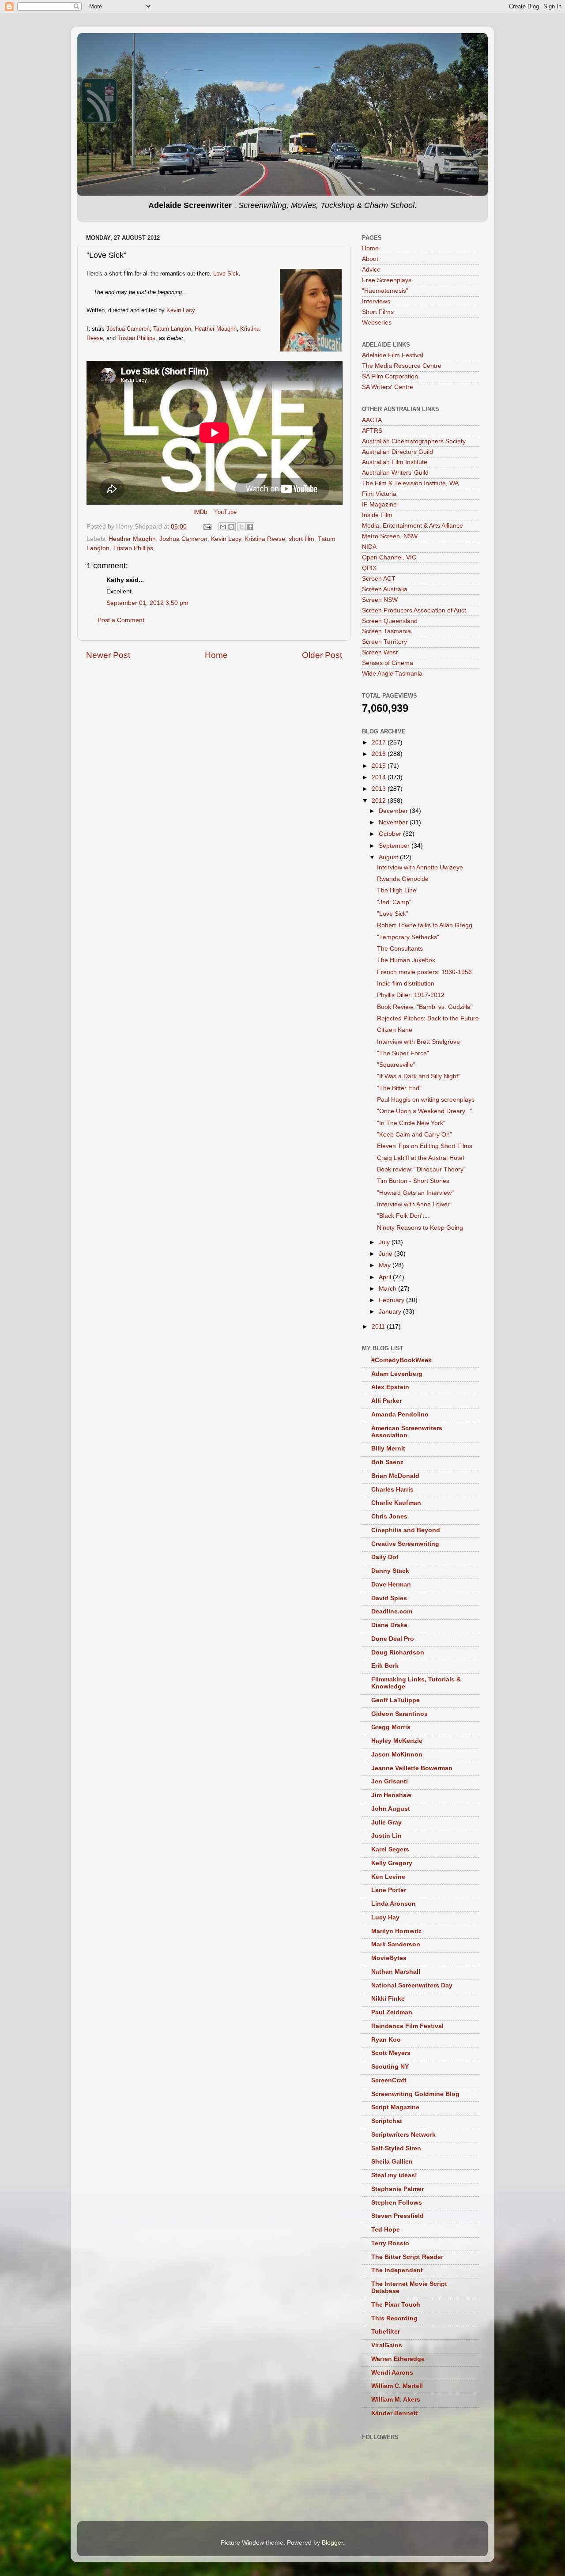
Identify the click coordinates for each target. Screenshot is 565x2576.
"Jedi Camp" (394, 902)
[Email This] (223, 527)
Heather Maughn (216, 329)
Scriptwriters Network (403, 2135)
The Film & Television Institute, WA (410, 483)
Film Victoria (379, 494)
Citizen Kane (395, 1030)
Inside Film (377, 515)
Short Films (378, 312)
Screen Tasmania (386, 631)
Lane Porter (389, 1890)
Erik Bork (385, 1666)
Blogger (332, 2543)
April (386, 1277)
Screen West (380, 652)
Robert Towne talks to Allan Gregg (425, 925)
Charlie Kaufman (396, 1503)
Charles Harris (392, 1490)
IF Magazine (379, 504)
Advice (371, 270)
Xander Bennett (395, 2413)
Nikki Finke (388, 1999)
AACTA (372, 420)
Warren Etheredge (398, 2359)
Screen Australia (385, 589)
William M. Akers (396, 2400)
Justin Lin (386, 1836)
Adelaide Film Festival (393, 355)
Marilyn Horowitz (396, 1931)
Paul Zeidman (392, 2012)
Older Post (322, 655)
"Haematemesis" (385, 291)
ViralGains (387, 2345)
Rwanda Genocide (403, 879)
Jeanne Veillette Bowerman (412, 1768)
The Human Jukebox (406, 960)
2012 (380, 801)
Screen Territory (384, 642)
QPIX (369, 568)
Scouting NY (390, 2067)
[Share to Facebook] (250, 527)
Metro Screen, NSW (390, 536)
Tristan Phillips (136, 338)
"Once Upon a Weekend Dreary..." (425, 1111)
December (394, 811)
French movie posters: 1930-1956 (424, 972)
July (385, 1242)
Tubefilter (386, 2332)
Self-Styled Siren (396, 2148)
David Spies (389, 1598)
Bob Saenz (387, 1462)
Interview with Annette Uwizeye (420, 867)
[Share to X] (241, 527)
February (392, 1300)
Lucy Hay (385, 1917)
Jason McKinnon (397, 1754)
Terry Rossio (390, 2243)
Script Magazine (395, 2107)
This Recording (394, 2318)
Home (216, 655)
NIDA (369, 547)
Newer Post (108, 655)
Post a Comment (121, 620)
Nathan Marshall (396, 1972)
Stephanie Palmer (397, 2189)
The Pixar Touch (396, 2305)
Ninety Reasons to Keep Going (420, 1228)
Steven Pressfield (397, 2216)
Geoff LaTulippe (395, 1700)
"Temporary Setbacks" (408, 937)
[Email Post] (207, 527)
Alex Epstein (390, 1387)
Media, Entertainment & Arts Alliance (412, 526)
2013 (380, 789)
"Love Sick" (393, 914)
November (394, 822)
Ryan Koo (386, 2040)
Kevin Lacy (181, 310)
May (386, 1265)
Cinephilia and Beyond (406, 1530)
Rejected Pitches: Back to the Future (428, 1018)
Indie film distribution (406, 984)
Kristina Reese (265, 539)
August (389, 857)
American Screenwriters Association (407, 1432)
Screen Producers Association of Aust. (415, 610)
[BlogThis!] (231, 527)
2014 (380, 777)
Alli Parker (386, 1401)
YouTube (225, 512)
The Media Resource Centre (402, 366)
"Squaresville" (396, 1065)
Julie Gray (386, 1822)
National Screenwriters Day (412, 1985)
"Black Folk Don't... (403, 1216)
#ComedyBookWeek (401, 1360)
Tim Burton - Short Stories (413, 1181)
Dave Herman (391, 1585)
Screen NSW (380, 600)
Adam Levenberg (397, 1374)
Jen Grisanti (390, 1781)
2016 (380, 754)
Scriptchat (387, 2121)
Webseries (377, 323)
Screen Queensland (390, 621)
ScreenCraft (389, 2080)
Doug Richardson (398, 1652)
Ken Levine (388, 1877)
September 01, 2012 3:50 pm (147, 603)
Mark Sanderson (396, 1944)
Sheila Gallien (392, 2162)
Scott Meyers (391, 2053)
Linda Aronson (394, 1904)
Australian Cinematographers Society (414, 441)
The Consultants (400, 949)
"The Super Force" (403, 1053)
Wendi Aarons (392, 2373)
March (388, 1289)
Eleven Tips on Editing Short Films (425, 1146)
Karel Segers (390, 1849)
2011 (379, 1327)
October (391, 834)
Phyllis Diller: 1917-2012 (411, 995)
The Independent (397, 2270)
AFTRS (372, 431)
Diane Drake (389, 1625)
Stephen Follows (397, 2203)
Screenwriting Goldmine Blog (415, 2094)
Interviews (376, 301)
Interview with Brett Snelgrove (418, 1042)
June (386, 1254)
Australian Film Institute (395, 462)
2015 (380, 766)
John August (391, 1809)
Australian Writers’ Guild (395, 473)
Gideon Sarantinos (399, 1714)
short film (301, 539)
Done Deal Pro (393, 1639)
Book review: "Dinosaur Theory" (421, 1169)
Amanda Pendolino (400, 1415)
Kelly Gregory (392, 1863)
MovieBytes (389, 1958)
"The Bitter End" (399, 1088)
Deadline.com (392, 1611)
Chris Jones (389, 1517)
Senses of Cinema (388, 663)
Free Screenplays (387, 280)
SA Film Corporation (390, 376)
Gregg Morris (391, 1727)
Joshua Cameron (128, 329)
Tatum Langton (172, 329)
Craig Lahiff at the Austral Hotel (420, 1158)
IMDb (200, 512)
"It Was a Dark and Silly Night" (419, 1076)
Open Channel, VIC (389, 557)
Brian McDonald (395, 1476)
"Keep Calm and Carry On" (414, 1135)
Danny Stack (390, 1571)
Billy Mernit (388, 1449)
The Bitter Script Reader (407, 2257)
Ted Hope (386, 2230)
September (395, 846)
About (370, 259)
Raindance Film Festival (407, 2026)
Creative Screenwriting (405, 1544)
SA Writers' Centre (388, 387)
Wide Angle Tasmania (392, 674)
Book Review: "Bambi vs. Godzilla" (425, 1007)
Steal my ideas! (394, 2175)
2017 (380, 742)
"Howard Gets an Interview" (415, 1193)
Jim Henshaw (391, 1795)
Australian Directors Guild (397, 452)
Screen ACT (379, 579)
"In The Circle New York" (411, 1123)
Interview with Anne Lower (413, 1204)
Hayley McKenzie (397, 1741)
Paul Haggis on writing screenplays (426, 1100)
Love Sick (226, 274)
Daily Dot (385, 1557)
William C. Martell (397, 2386)
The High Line (397, 890)
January (391, 1312)
